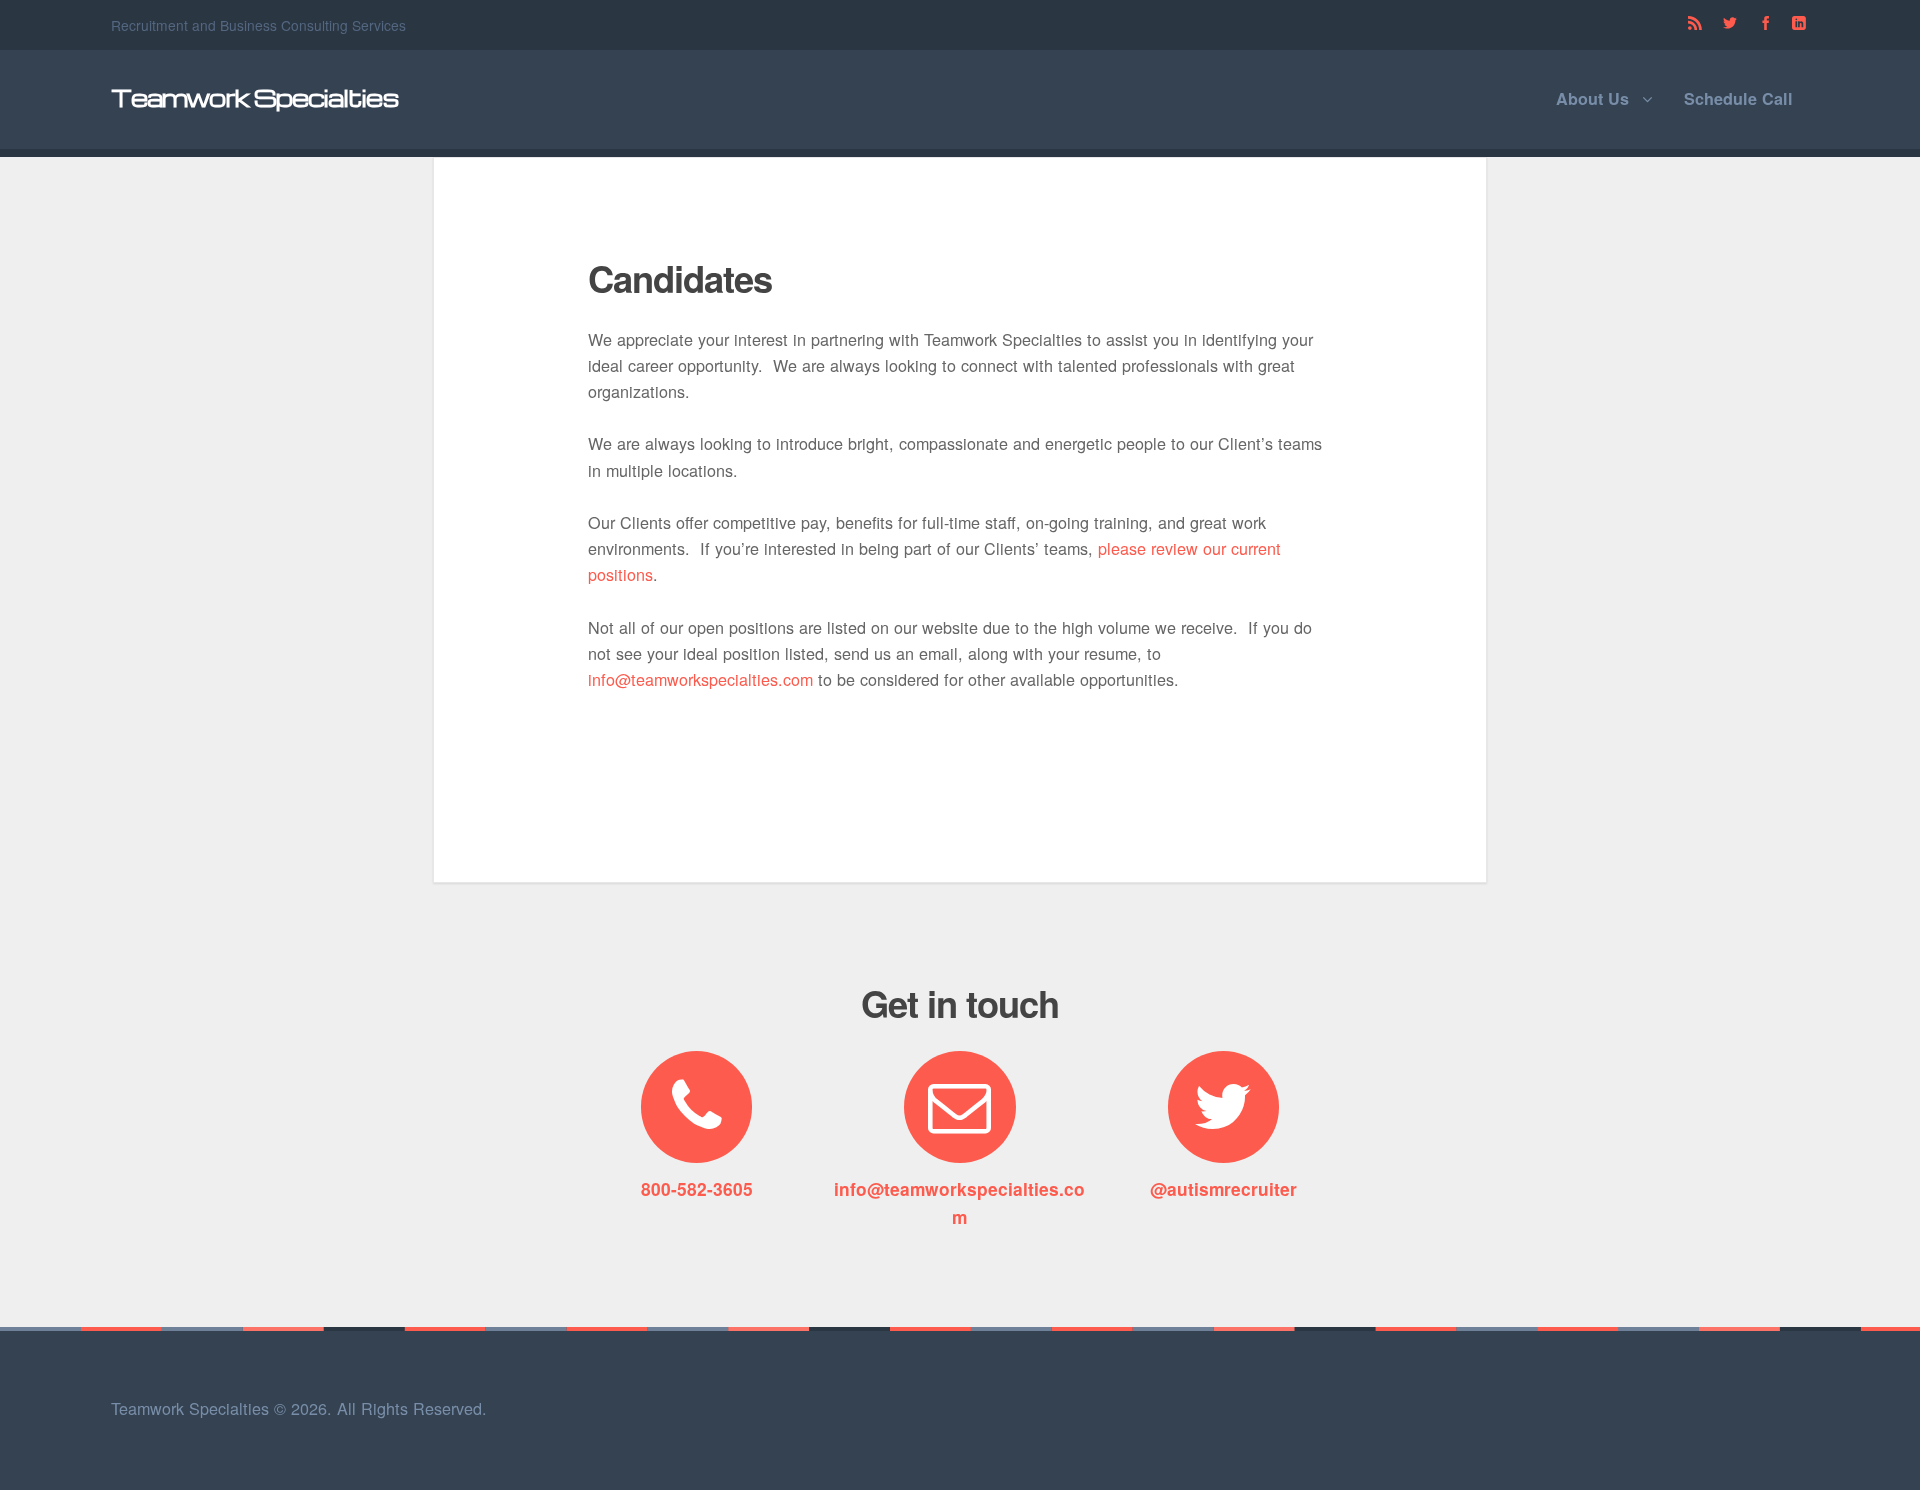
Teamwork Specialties (255, 97)
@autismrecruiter (1223, 1188)
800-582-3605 (697, 1188)
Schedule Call (1738, 98)
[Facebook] (1766, 24)
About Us (1592, 98)
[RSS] (1694, 24)
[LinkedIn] (1798, 24)
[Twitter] (1730, 24)
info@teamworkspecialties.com (700, 679)
